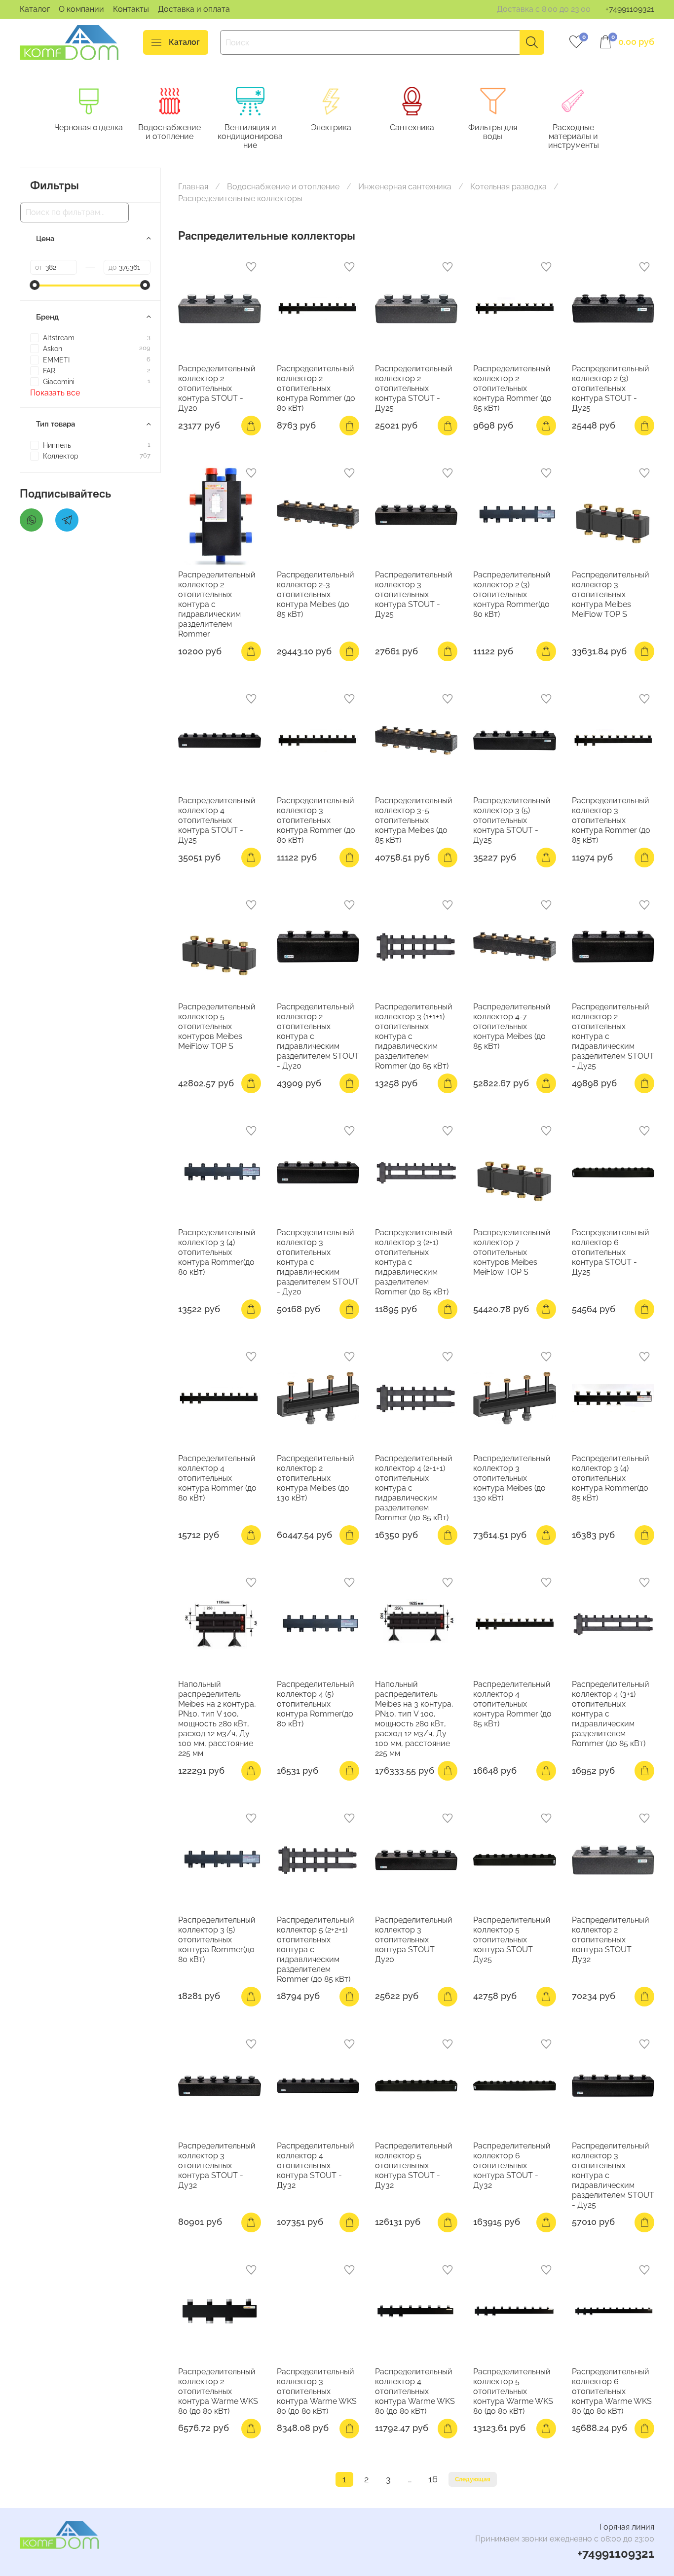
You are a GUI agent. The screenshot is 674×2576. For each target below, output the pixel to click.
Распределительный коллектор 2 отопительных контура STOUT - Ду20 (217, 388)
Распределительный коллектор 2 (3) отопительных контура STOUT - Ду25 (611, 388)
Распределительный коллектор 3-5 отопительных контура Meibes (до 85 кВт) (414, 820)
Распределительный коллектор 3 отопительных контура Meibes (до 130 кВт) (512, 1478)
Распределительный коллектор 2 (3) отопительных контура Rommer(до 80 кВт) (512, 594)
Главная (193, 187)
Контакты (131, 9)
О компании (81, 9)
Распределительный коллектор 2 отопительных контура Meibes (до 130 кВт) (316, 1478)
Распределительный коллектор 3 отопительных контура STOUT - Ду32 (217, 2165)
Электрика (331, 127)
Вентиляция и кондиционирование (250, 136)
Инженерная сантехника (405, 187)
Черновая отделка (89, 127)
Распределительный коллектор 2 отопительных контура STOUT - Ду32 (611, 1940)
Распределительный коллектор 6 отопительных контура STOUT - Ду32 (512, 2165)
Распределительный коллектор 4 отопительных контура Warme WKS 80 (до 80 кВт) (415, 2391)
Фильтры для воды (493, 132)
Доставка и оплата (194, 9)
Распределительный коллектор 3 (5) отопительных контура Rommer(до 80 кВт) (217, 1940)
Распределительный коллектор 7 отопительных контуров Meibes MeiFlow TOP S (512, 1252)
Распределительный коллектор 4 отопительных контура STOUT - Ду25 (217, 820)
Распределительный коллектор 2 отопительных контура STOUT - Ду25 (414, 388)
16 (433, 2479)
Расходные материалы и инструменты (574, 136)
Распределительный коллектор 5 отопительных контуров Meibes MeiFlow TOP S (217, 1026)
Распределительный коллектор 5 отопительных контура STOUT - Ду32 (414, 2165)
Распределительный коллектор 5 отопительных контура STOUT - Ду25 (512, 1940)
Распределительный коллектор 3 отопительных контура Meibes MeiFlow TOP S (611, 594)
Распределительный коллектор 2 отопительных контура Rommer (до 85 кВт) (512, 388)
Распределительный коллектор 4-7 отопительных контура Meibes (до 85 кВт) (512, 1026)
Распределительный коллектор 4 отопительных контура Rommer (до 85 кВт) (512, 1704)
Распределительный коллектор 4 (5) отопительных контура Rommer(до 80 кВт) (316, 1704)
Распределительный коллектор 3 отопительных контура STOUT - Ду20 (414, 1940)
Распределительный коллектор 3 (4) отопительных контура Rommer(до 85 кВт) (611, 1478)
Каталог (35, 9)
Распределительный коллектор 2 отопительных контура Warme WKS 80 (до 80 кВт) (218, 2391)
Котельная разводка (508, 187)
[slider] (35, 285)
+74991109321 (630, 9)
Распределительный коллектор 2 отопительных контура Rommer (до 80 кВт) (316, 388)
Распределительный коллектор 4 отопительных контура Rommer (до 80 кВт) (217, 1478)
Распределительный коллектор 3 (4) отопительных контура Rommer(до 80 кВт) (217, 1252)
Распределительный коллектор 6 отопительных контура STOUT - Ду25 (611, 1252)
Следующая (473, 2479)
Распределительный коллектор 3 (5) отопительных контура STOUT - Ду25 (512, 820)
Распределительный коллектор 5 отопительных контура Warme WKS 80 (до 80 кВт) (513, 2391)
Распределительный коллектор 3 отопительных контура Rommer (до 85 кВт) (611, 820)
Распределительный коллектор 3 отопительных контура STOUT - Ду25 (414, 594)
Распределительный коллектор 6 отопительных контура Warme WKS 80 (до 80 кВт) (612, 2391)
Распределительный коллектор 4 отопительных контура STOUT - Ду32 (316, 2165)
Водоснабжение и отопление (169, 132)
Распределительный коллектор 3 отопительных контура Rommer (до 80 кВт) (316, 820)
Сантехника (412, 127)
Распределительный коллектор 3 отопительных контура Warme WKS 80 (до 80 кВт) (317, 2391)
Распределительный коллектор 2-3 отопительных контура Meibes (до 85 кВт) (316, 594)
